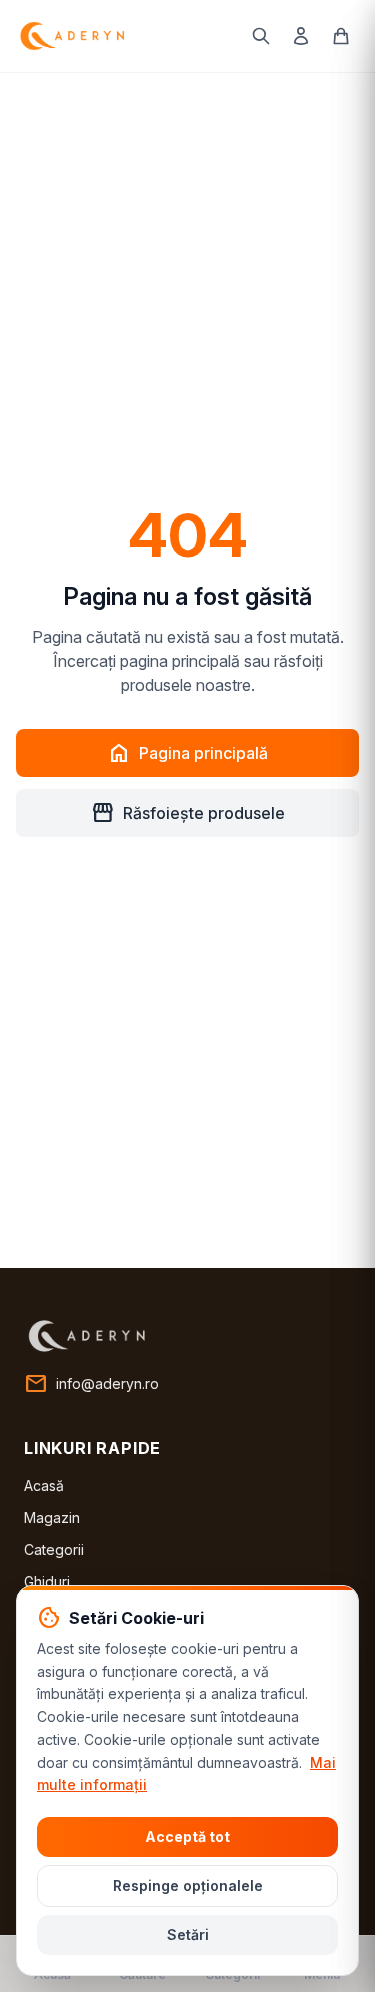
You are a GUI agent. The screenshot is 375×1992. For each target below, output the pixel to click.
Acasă (44, 1485)
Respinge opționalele (188, 1885)
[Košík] (341, 36)
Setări (188, 1934)
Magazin (52, 1517)
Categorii (54, 1549)
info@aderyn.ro (91, 1384)
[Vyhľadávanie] (261, 36)
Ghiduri (47, 1581)
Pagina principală (187, 753)
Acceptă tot (187, 1836)
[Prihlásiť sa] (301, 36)
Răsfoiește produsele (188, 813)
